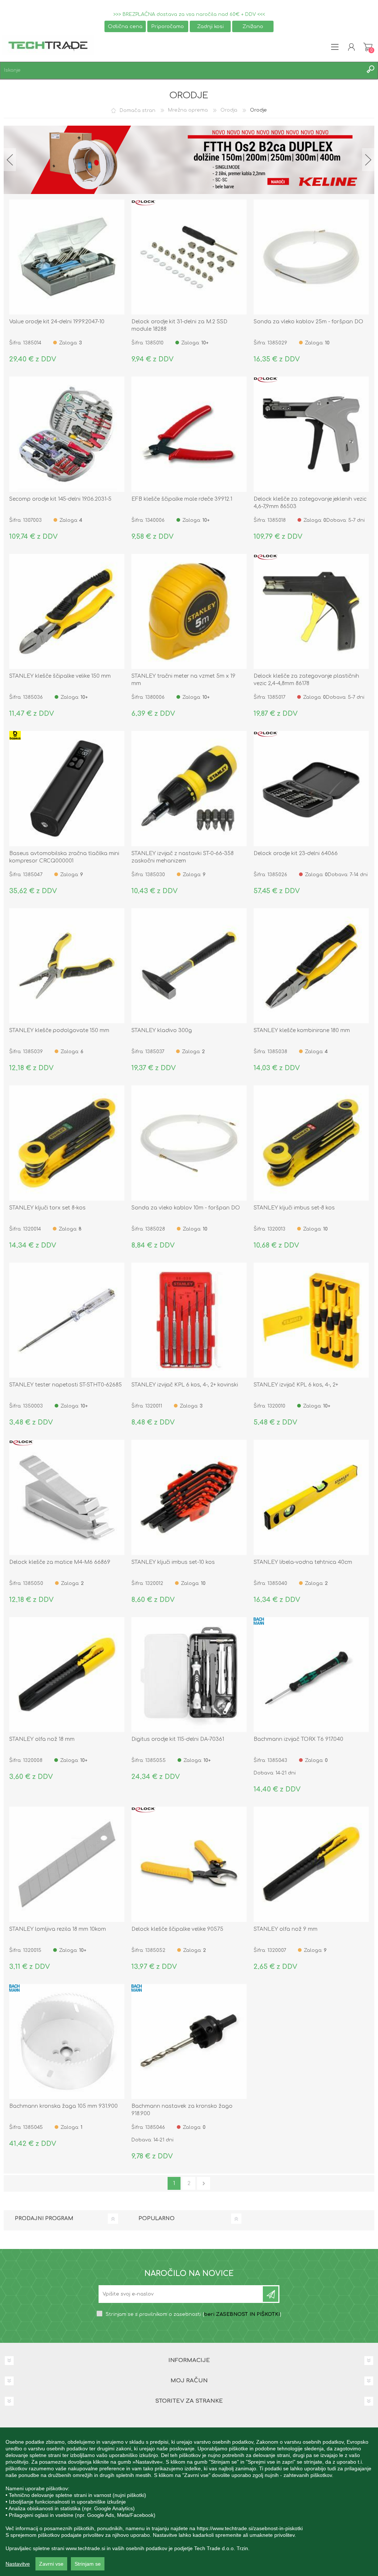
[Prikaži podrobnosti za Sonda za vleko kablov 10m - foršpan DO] (189, 1143)
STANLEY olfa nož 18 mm (42, 1739)
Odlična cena (125, 26)
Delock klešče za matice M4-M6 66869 (60, 1562)
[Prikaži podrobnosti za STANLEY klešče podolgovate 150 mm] (67, 966)
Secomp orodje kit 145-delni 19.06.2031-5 (60, 499)
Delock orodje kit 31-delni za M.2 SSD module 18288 (179, 325)
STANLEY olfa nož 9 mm (286, 1929)
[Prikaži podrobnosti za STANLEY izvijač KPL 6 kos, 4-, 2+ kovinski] (189, 1320)
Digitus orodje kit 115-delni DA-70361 (178, 1739)
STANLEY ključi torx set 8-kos (47, 1208)
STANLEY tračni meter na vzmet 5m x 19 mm (183, 680)
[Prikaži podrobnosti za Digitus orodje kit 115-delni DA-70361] (189, 1675)
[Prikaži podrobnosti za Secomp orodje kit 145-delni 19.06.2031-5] (67, 434)
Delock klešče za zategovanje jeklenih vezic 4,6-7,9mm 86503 (310, 503)
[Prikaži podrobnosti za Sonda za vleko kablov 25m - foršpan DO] (311, 257)
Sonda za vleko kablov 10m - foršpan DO (186, 1208)
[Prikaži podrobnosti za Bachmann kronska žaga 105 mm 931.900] (67, 2042)
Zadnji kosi (210, 26)
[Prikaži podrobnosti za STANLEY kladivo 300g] (189, 966)
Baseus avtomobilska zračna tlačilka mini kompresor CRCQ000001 (64, 857)
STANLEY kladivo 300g (162, 1030)
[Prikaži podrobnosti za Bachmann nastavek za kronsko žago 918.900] (189, 2042)
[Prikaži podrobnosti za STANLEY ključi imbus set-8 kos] (311, 1143)
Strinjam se (88, 2564)
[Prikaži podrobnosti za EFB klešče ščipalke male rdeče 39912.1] (189, 434)
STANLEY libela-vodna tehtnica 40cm (303, 1562)
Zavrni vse (51, 2564)
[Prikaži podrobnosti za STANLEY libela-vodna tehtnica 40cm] (311, 1497)
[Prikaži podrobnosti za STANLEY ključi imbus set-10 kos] (189, 1497)
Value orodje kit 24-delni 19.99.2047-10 (57, 322)
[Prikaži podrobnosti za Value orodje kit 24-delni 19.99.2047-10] (67, 257)
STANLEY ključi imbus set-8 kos (294, 1208)
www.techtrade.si (85, 2548)
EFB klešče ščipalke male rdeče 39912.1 (182, 499)
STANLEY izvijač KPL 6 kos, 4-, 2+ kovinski (185, 1385)
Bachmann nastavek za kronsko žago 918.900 (182, 2110)
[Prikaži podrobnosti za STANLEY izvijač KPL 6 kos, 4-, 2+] (311, 1320)
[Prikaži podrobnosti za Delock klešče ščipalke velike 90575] (189, 1864)
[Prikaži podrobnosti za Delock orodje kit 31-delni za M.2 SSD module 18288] (189, 257)
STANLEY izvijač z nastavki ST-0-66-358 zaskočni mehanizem (183, 857)
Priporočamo (168, 26)
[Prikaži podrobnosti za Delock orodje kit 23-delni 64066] (311, 789)
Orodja (229, 110)
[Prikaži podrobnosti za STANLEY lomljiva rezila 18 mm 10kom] (67, 1864)
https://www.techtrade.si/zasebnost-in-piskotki (250, 2528)
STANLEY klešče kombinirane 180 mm (302, 1030)
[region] (189, 2502)
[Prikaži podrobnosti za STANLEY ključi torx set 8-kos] (67, 1143)
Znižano (253, 26)
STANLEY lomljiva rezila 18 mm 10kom (58, 1929)
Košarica (368, 47)
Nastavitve (18, 2564)
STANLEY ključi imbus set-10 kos (173, 1562)
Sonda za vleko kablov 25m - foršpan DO (308, 322)
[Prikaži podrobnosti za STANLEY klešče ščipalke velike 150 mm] (67, 612)
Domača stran (138, 110)
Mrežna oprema (188, 110)
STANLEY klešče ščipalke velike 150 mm (60, 676)
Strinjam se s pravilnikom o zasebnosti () (193, 2314)
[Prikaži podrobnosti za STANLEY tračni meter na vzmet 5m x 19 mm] (189, 612)
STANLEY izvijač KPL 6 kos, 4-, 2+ (296, 1385)
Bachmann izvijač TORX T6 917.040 (298, 1739)
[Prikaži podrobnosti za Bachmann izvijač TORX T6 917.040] (311, 1675)
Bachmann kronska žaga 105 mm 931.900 (63, 2106)
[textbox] (182, 70)
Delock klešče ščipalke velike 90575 (177, 1929)
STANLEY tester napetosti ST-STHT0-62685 (66, 1385)
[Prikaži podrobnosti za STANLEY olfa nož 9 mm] (311, 1864)
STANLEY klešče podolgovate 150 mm (59, 1030)
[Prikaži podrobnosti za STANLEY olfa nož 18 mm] (67, 1675)
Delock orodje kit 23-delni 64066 (296, 853)
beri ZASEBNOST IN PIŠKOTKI (242, 2314)
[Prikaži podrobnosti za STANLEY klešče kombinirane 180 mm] (311, 966)
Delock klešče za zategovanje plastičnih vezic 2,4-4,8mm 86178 (306, 680)
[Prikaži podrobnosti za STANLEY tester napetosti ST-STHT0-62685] (67, 1320)
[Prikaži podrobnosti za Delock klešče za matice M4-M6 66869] (67, 1497)
